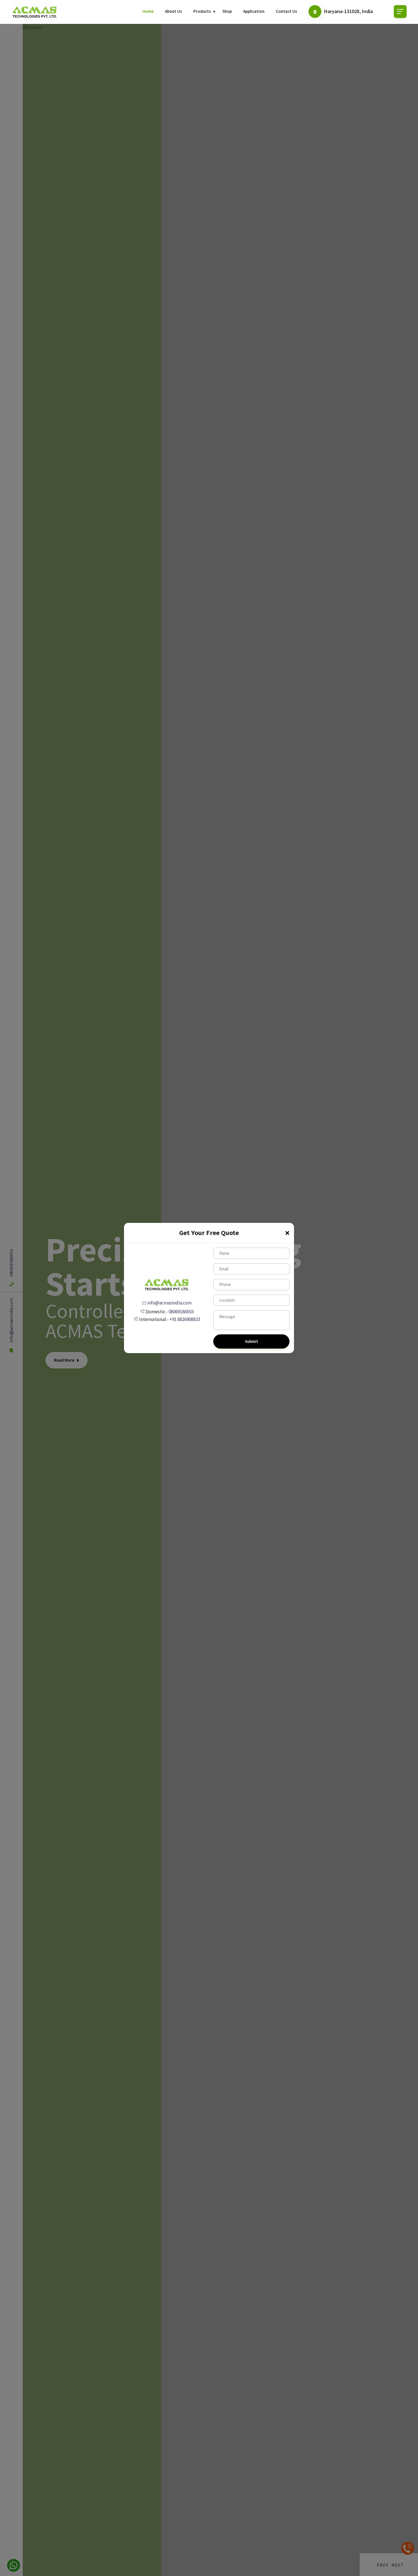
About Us (173, 11)
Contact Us (286, 11)
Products (202, 11)
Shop (227, 11)
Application (254, 11)
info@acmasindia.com (169, 1303)
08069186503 (181, 1312)
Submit (252, 1341)
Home (148, 11)
